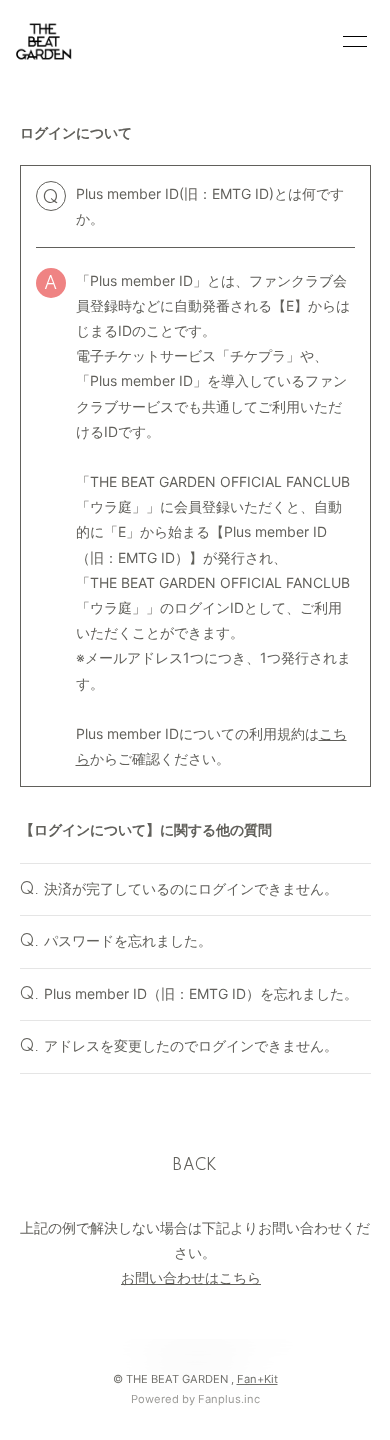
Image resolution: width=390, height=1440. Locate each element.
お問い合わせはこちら (191, 1277)
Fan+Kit (257, 1379)
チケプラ (258, 355)
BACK (195, 1166)
